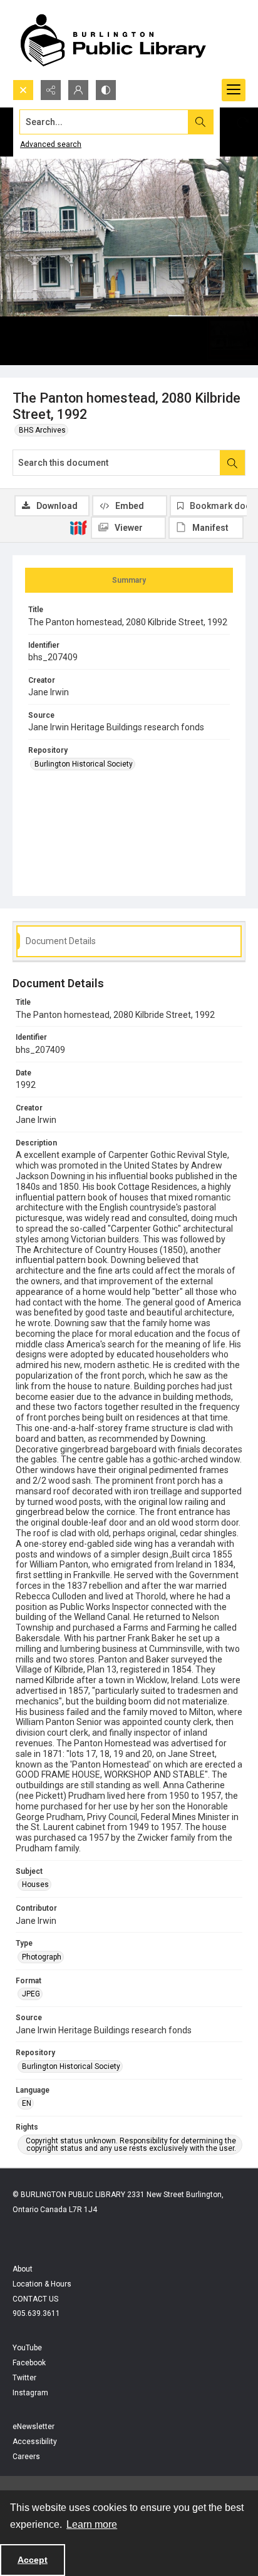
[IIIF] (78, 527)
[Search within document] (232, 463)
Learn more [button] (92, 2524)
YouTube (27, 2348)
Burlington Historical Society (84, 764)
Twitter (24, 2378)
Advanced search (51, 144)
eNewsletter (34, 2427)
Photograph (42, 1957)
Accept (33, 2560)
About (23, 2269)
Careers (26, 2457)
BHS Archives (42, 430)
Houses (35, 1884)
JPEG (31, 1994)
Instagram (30, 2393)
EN (27, 2103)
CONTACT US (35, 2299)
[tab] (129, 580)
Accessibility (35, 2442)
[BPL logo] (113, 40)
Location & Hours (42, 2284)
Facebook (29, 2363)
